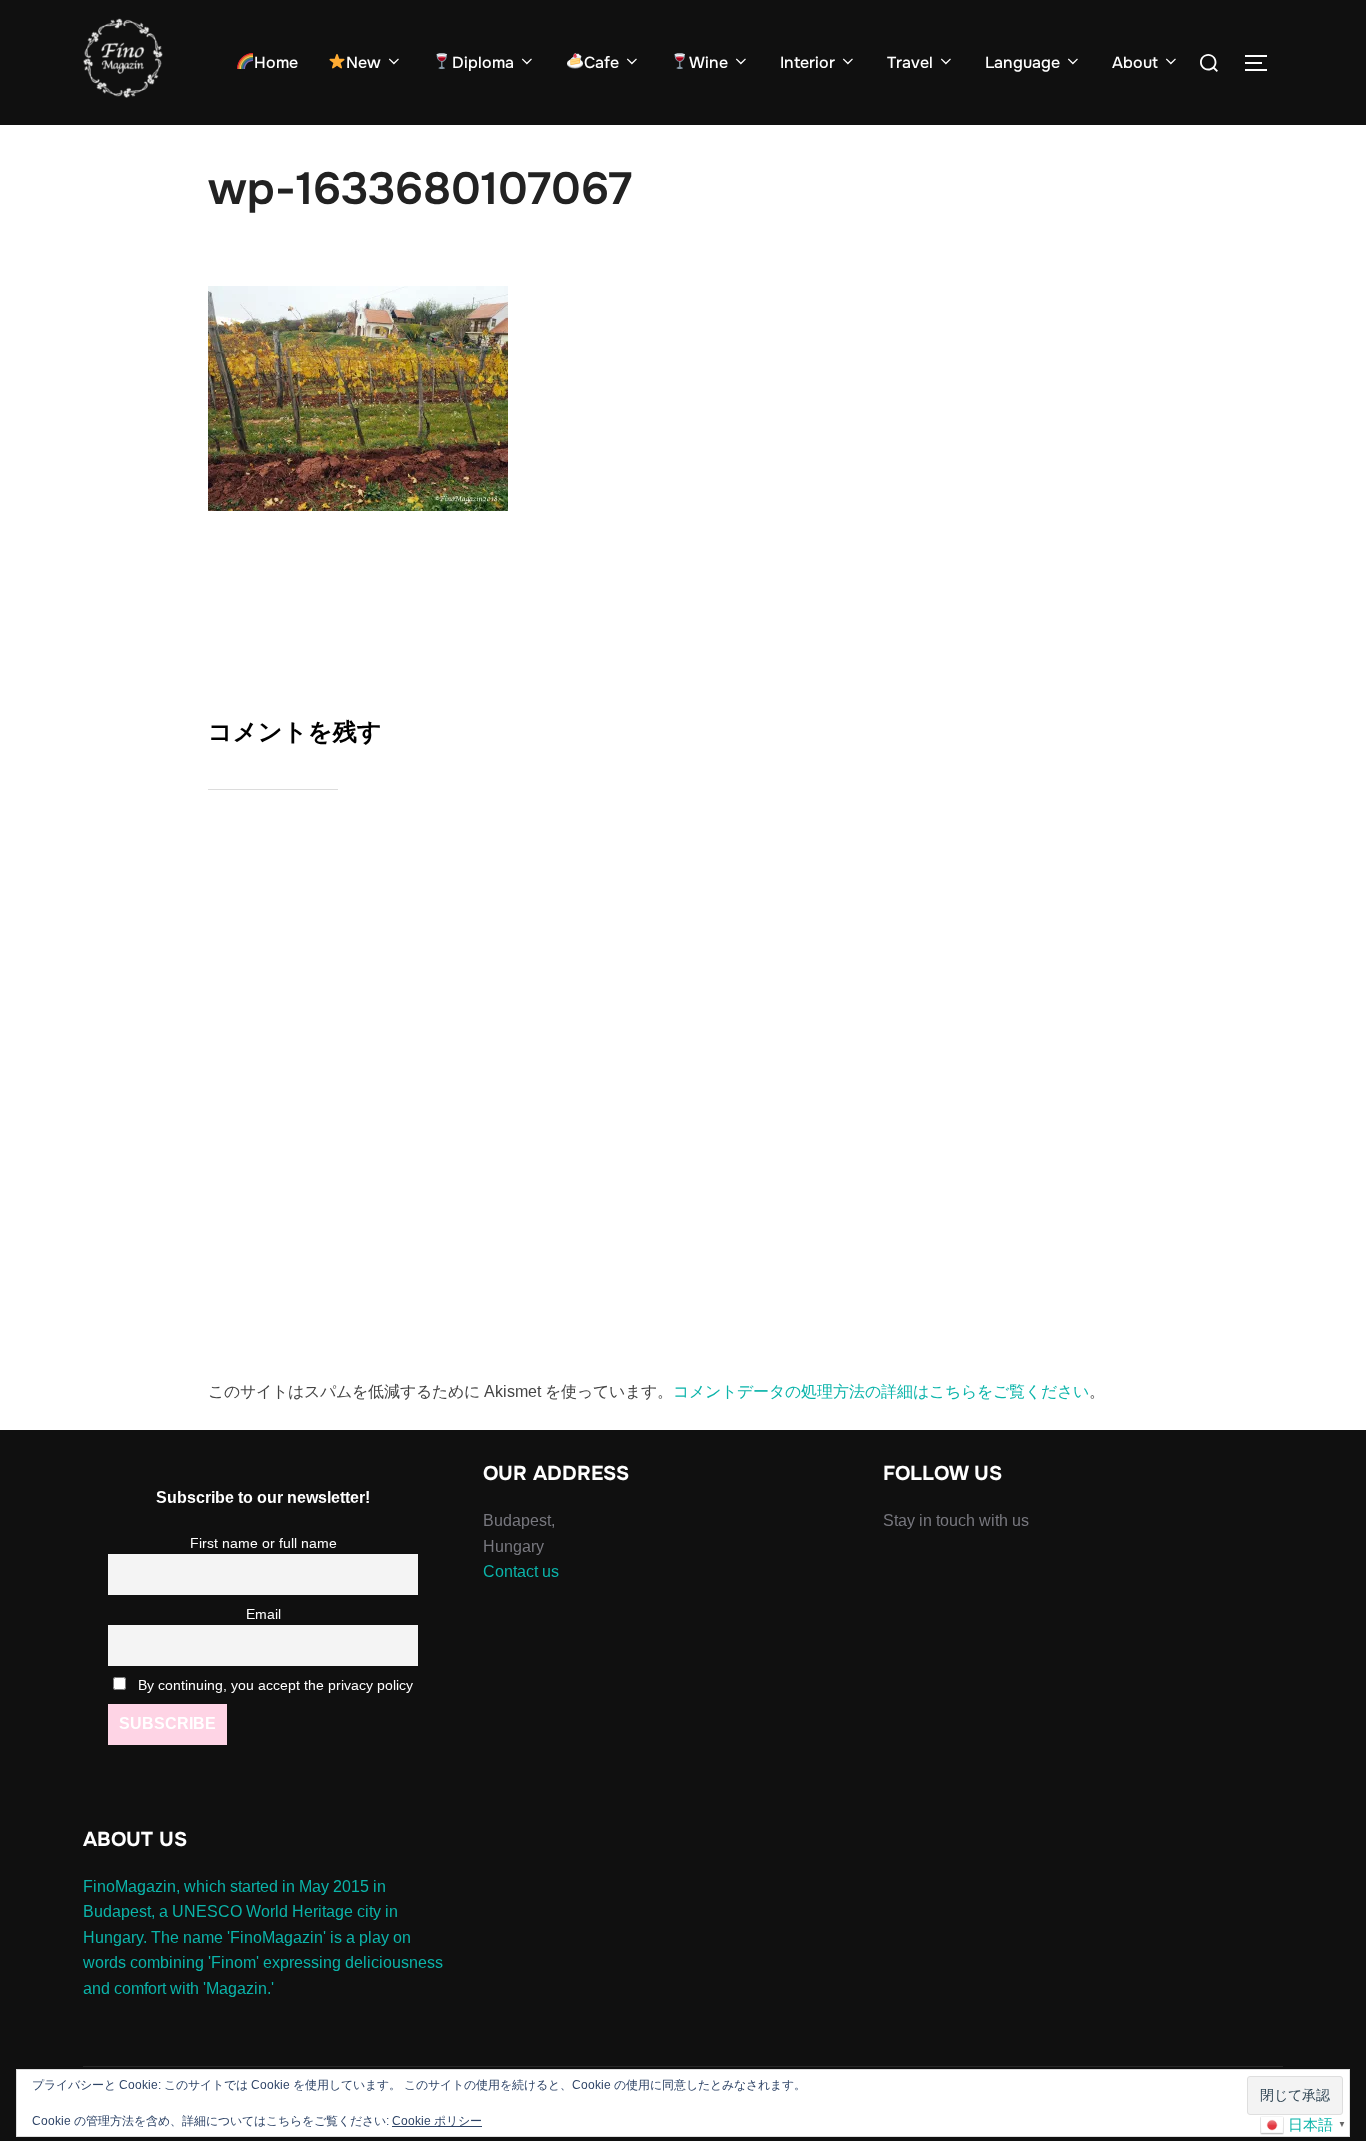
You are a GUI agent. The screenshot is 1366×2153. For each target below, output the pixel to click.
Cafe (601, 62)
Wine (708, 62)
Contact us (521, 1571)
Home (276, 62)
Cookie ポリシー (437, 2121)
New (363, 62)
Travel (910, 62)
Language (1022, 62)
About (1135, 62)
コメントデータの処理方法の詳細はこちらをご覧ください (881, 1391)
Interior (807, 62)
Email (263, 1614)
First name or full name (263, 1543)
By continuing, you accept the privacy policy (273, 1685)
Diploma (483, 62)
